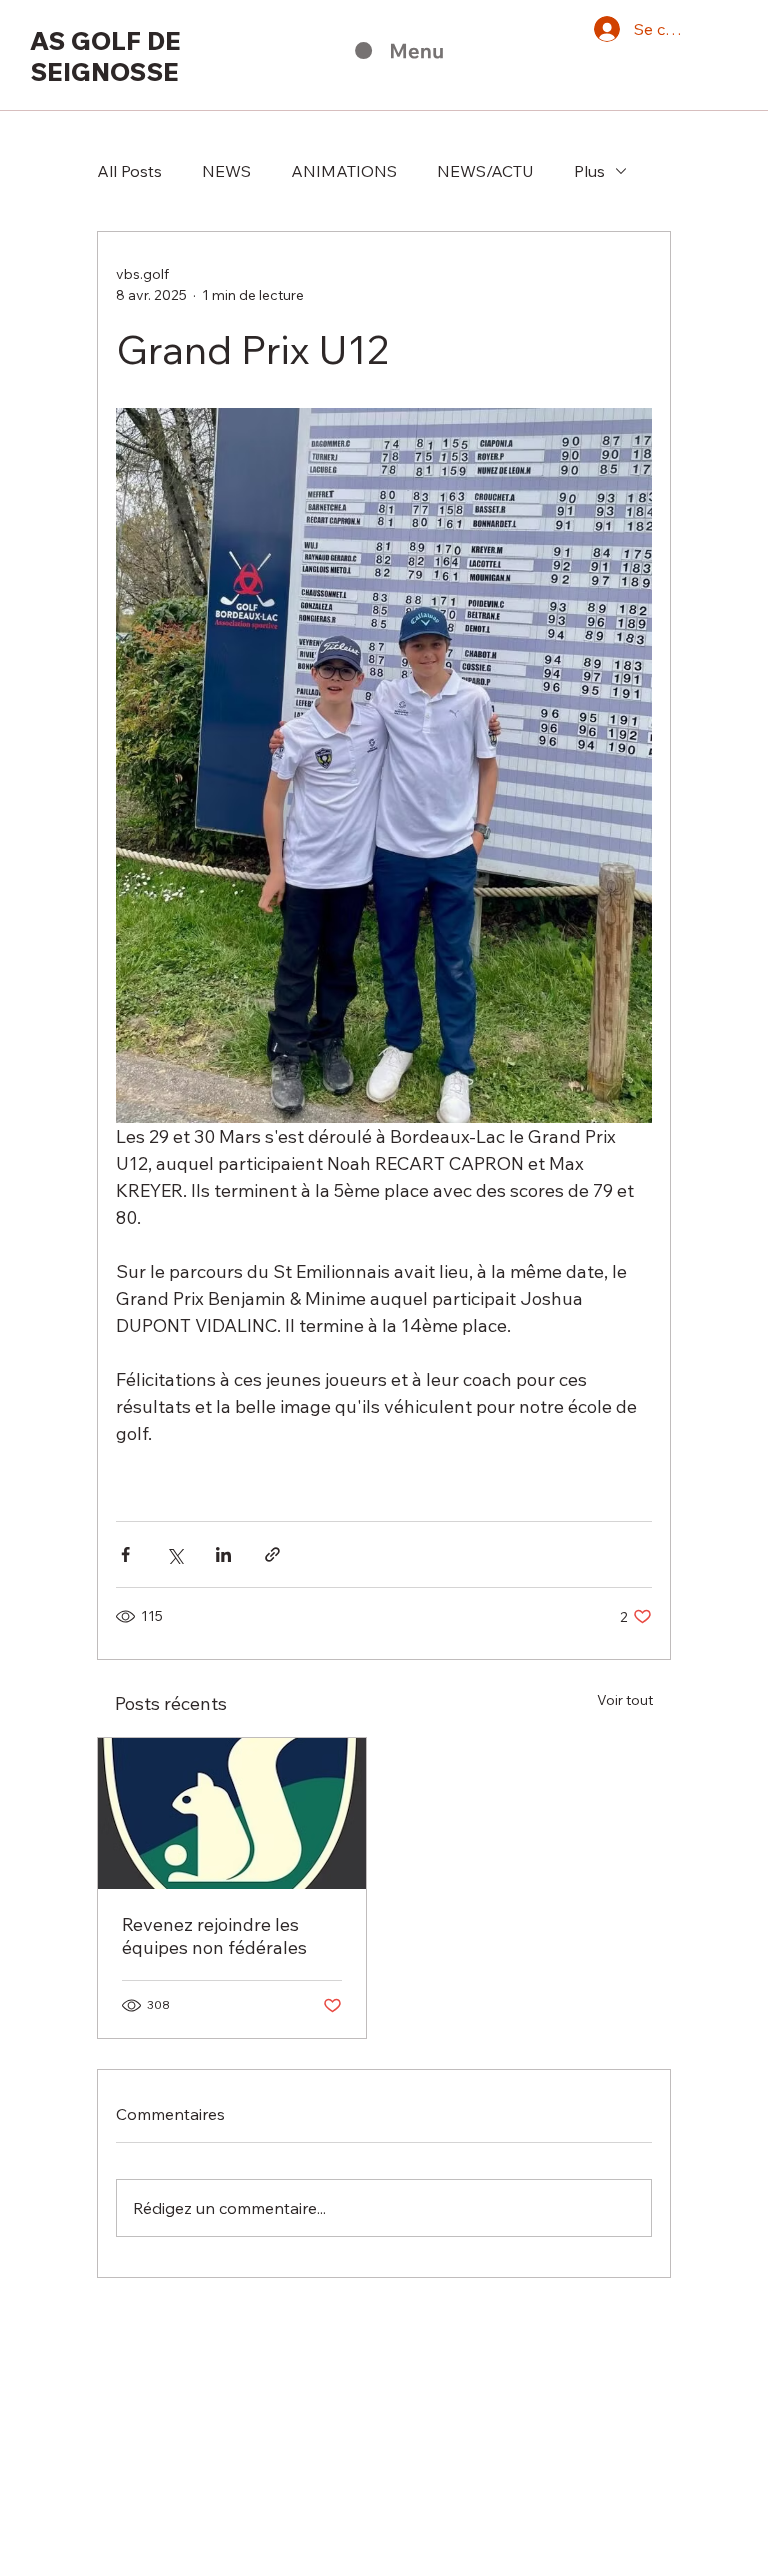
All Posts (129, 171)
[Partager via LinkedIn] (223, 1554)
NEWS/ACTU (485, 171)
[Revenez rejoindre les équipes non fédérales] (232, 1813)
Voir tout (625, 1700)
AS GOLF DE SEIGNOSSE (105, 56)
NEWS (226, 171)
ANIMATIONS (344, 171)
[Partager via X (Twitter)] (174, 1554)
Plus (589, 171)
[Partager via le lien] (272, 1554)
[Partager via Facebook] (125, 1554)
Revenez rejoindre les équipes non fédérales (214, 1936)
